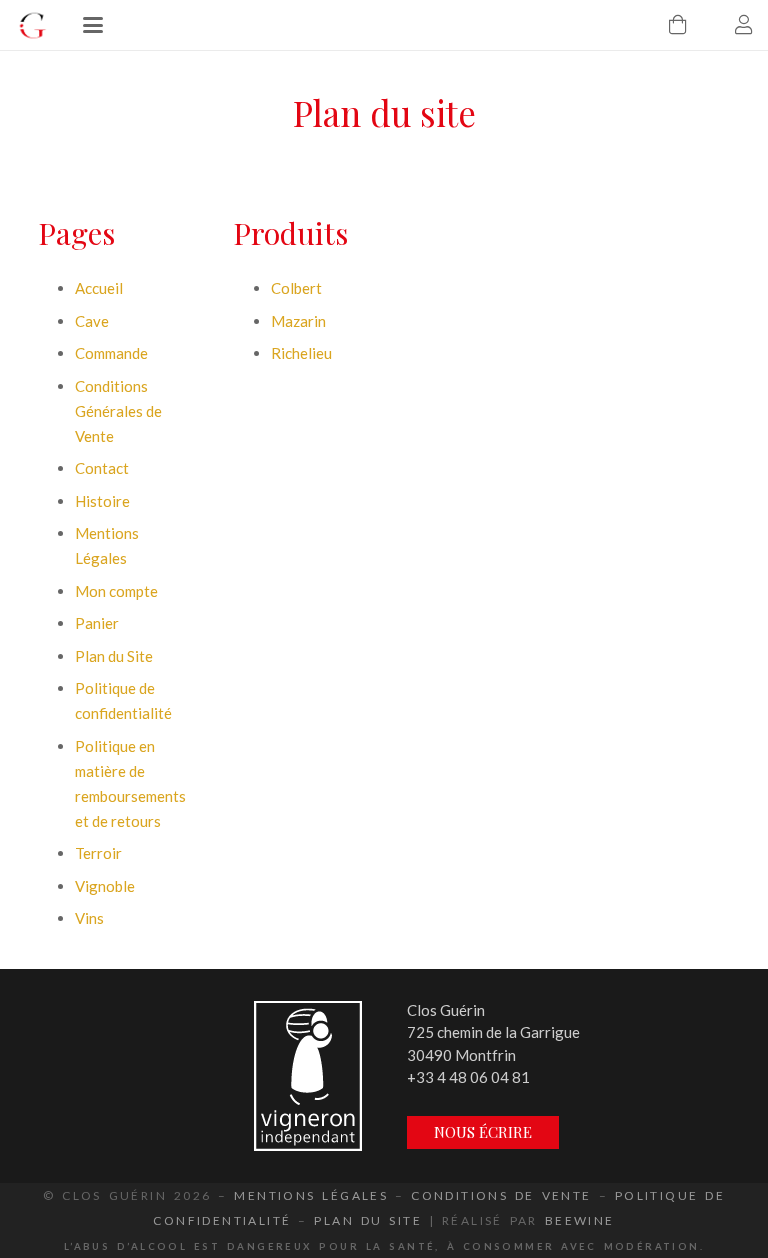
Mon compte (116, 591)
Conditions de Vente (501, 1195)
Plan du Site (114, 656)
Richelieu (301, 353)
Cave (92, 321)
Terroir (98, 853)
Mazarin (298, 321)
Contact (102, 468)
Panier (97, 623)
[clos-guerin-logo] (32, 25)
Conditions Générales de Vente (118, 411)
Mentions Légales (311, 1195)
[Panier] (678, 25)
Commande (111, 353)
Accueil (99, 288)
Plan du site (368, 1220)
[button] (93, 25)
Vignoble (105, 886)
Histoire (102, 501)
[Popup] (308, 1076)
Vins (89, 918)
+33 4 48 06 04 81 (468, 1077)
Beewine (580, 1220)
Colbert (296, 288)
